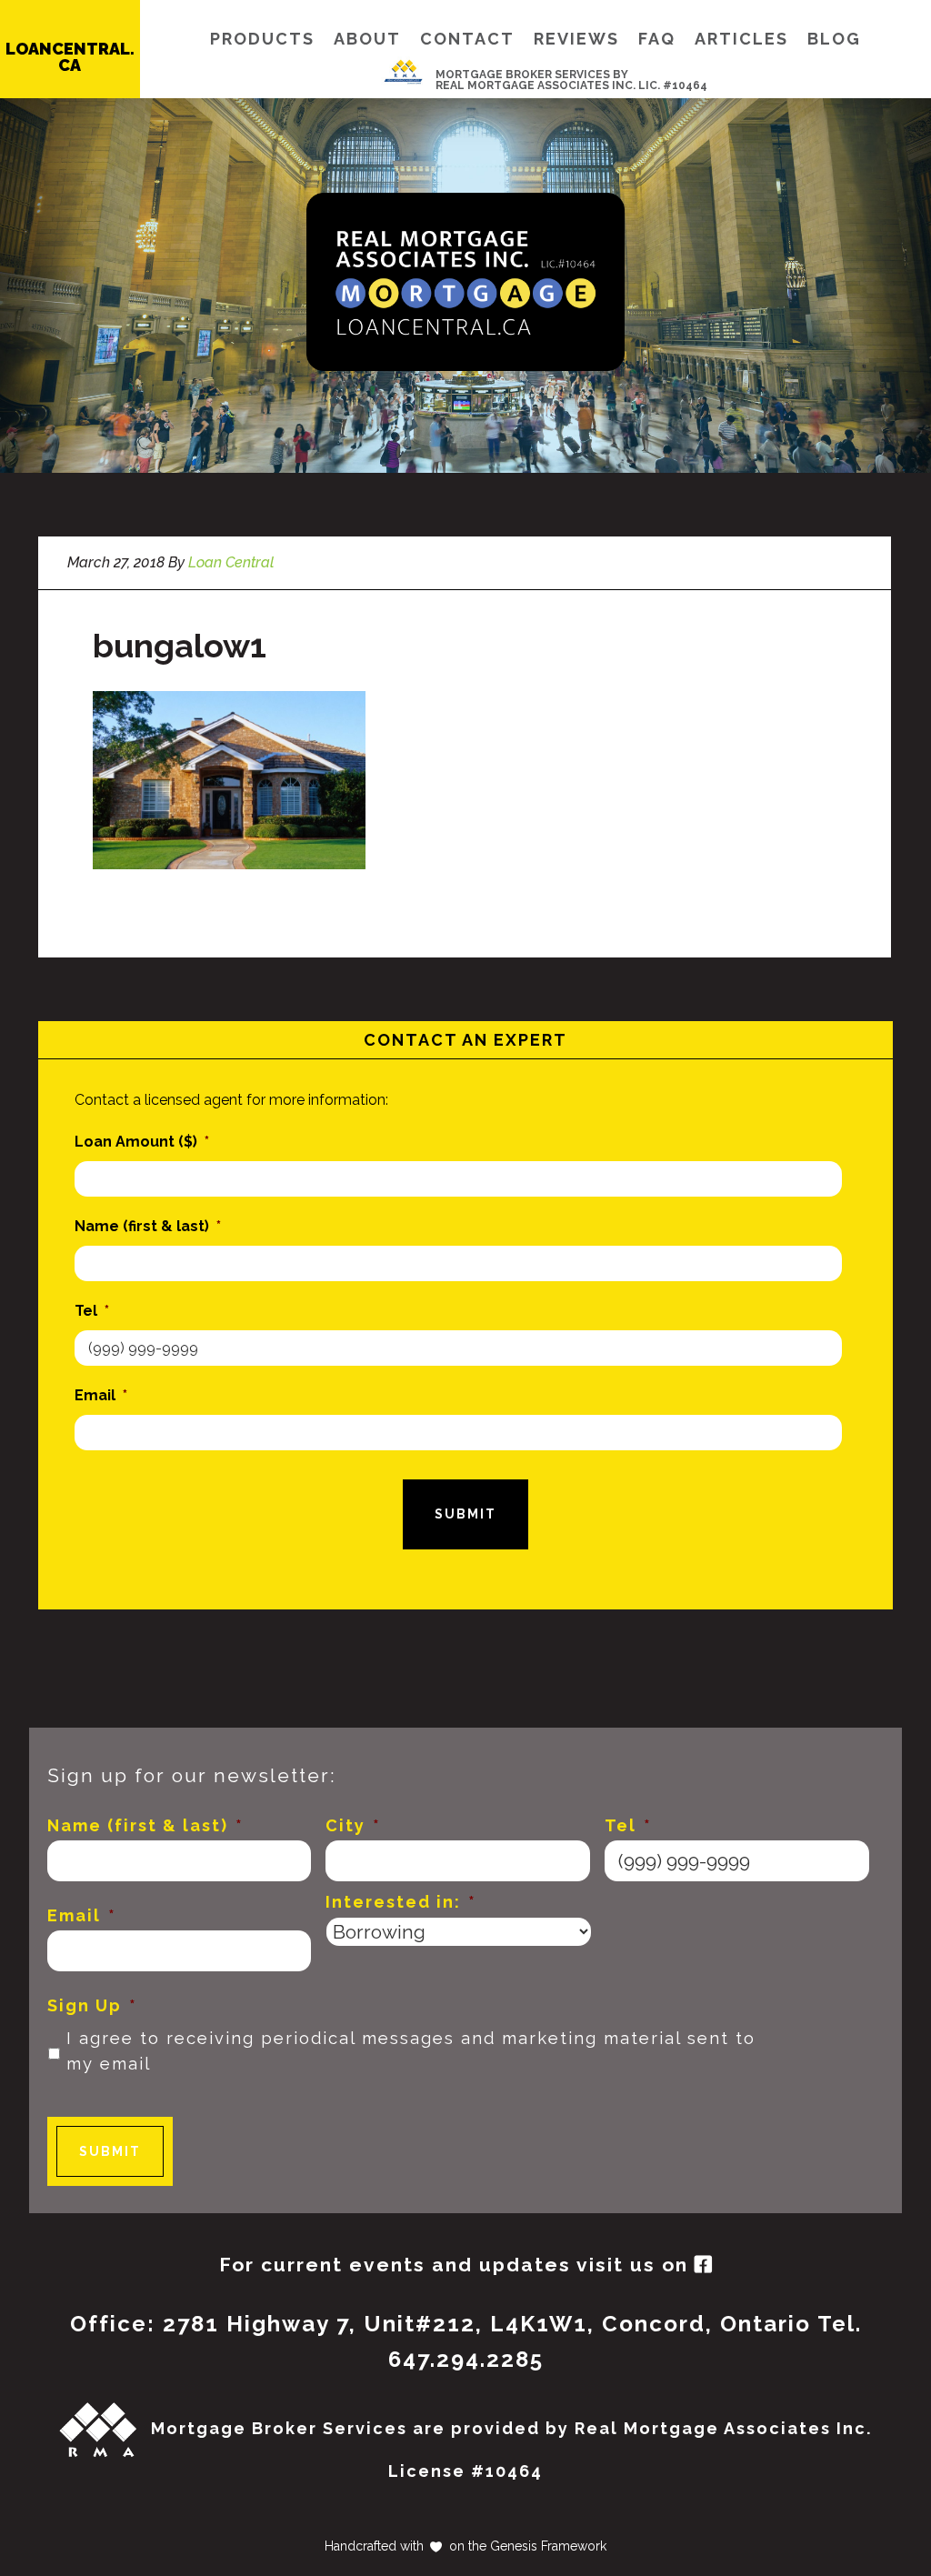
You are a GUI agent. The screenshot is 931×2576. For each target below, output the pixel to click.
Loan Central (465, 282)
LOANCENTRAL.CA (70, 57)
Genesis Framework (546, 2546)
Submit (465, 1514)
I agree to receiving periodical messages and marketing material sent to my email (411, 2051)
